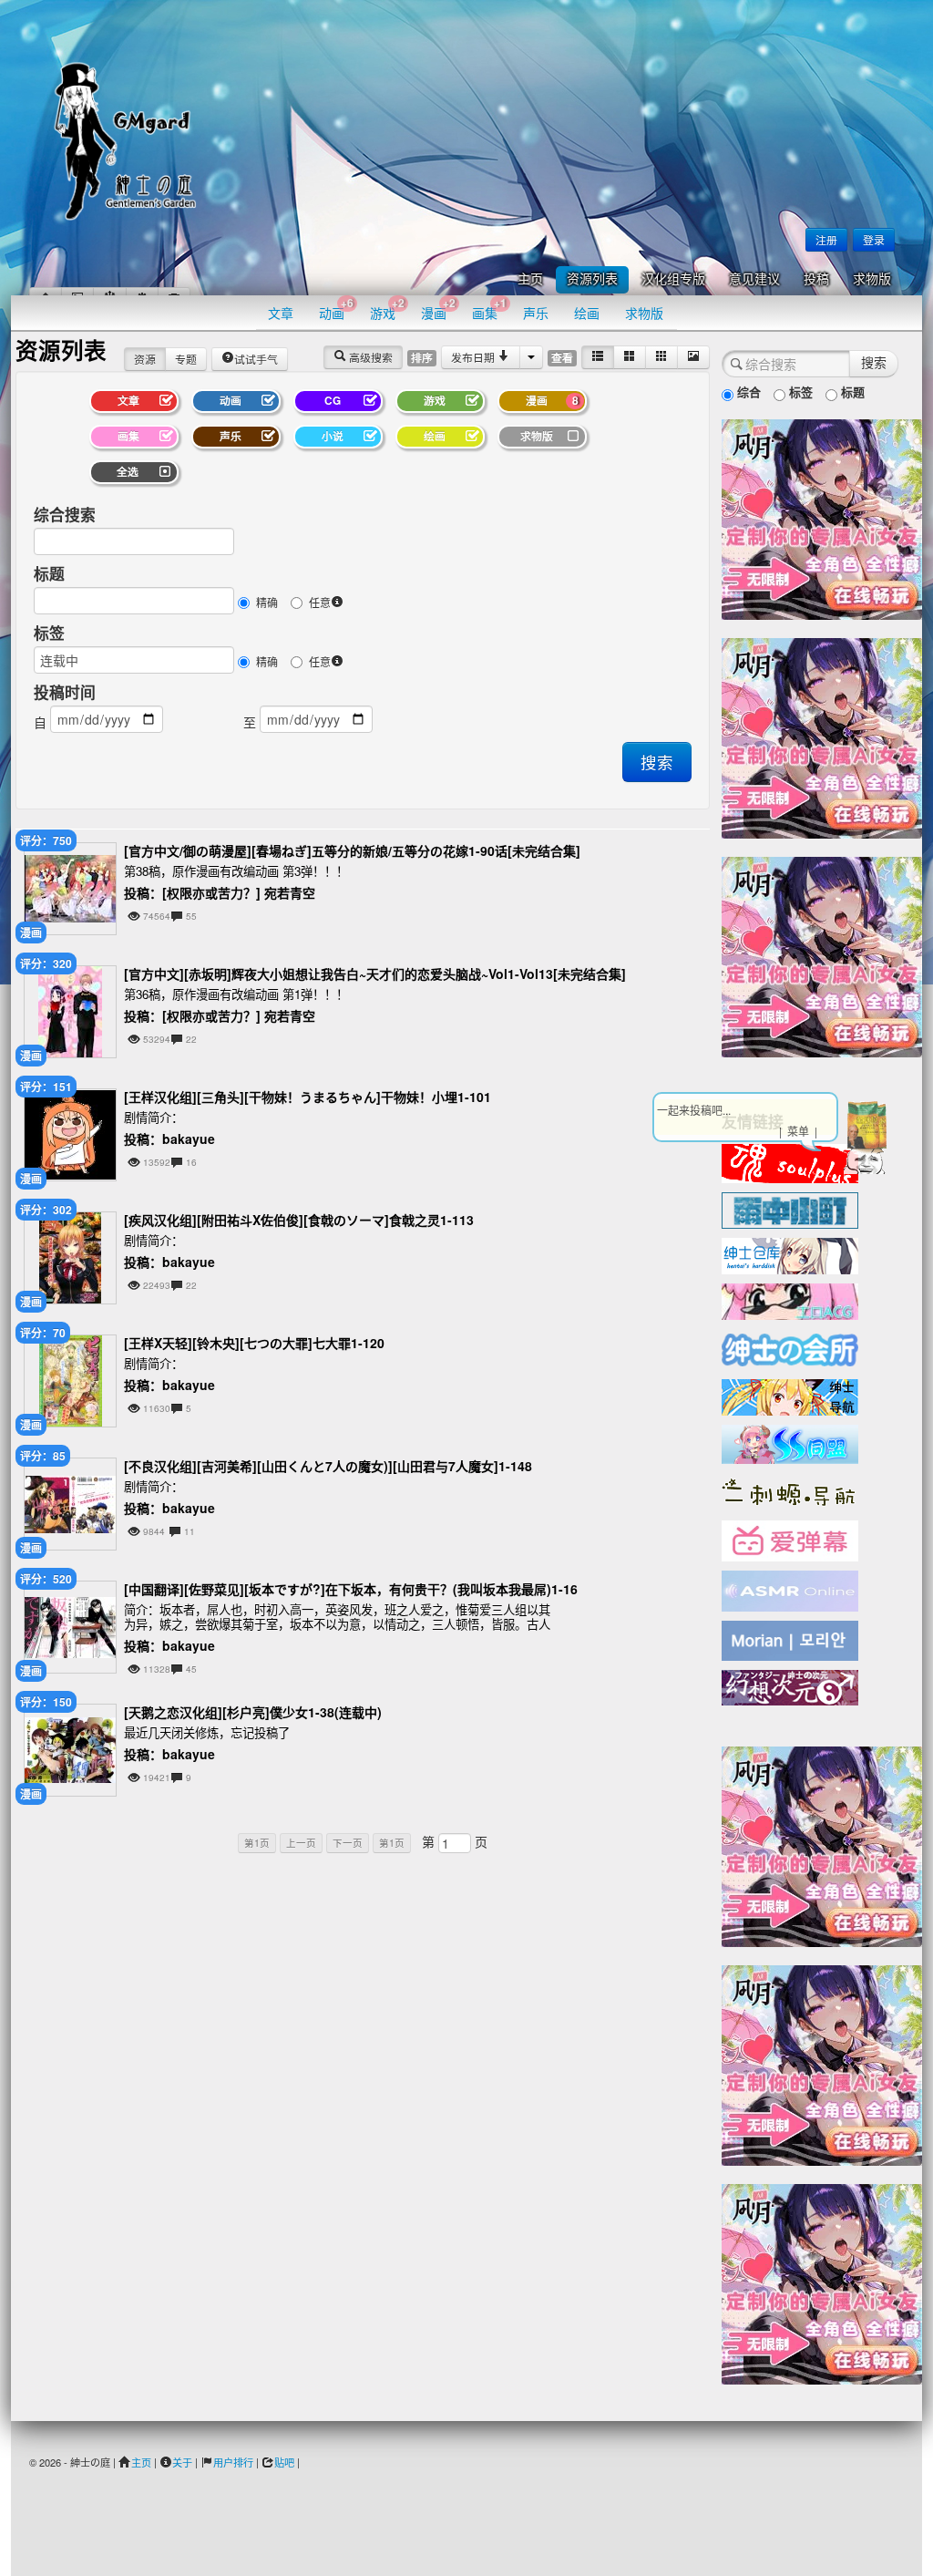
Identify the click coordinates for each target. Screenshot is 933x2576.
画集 (489, 309)
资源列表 (592, 279)
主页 (530, 279)
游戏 (387, 309)
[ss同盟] (790, 1442)
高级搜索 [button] (369, 357)
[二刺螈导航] (790, 1490)
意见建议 (754, 279)
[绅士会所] (790, 1347)
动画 (336, 309)
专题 (186, 359)
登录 (874, 239)
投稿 (816, 279)
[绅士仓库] (790, 1254)
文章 (281, 313)
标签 (49, 633)
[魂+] (790, 1161)
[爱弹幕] (790, 1540)
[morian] (790, 1639)
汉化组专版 (673, 279)
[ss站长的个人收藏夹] (790, 1396)
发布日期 (474, 357)
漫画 (438, 309)
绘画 (587, 313)
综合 (747, 392)
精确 (267, 602)
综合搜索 (65, 514)
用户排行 (233, 2462)
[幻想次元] (790, 1685)
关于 (182, 2462)
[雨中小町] (790, 1209)
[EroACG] (790, 1300)
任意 (320, 602)
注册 (826, 239)
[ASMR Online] (790, 1590)
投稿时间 (65, 692)
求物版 (872, 279)
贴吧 (284, 2462)
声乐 (536, 313)
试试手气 (256, 359)
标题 (49, 573)
